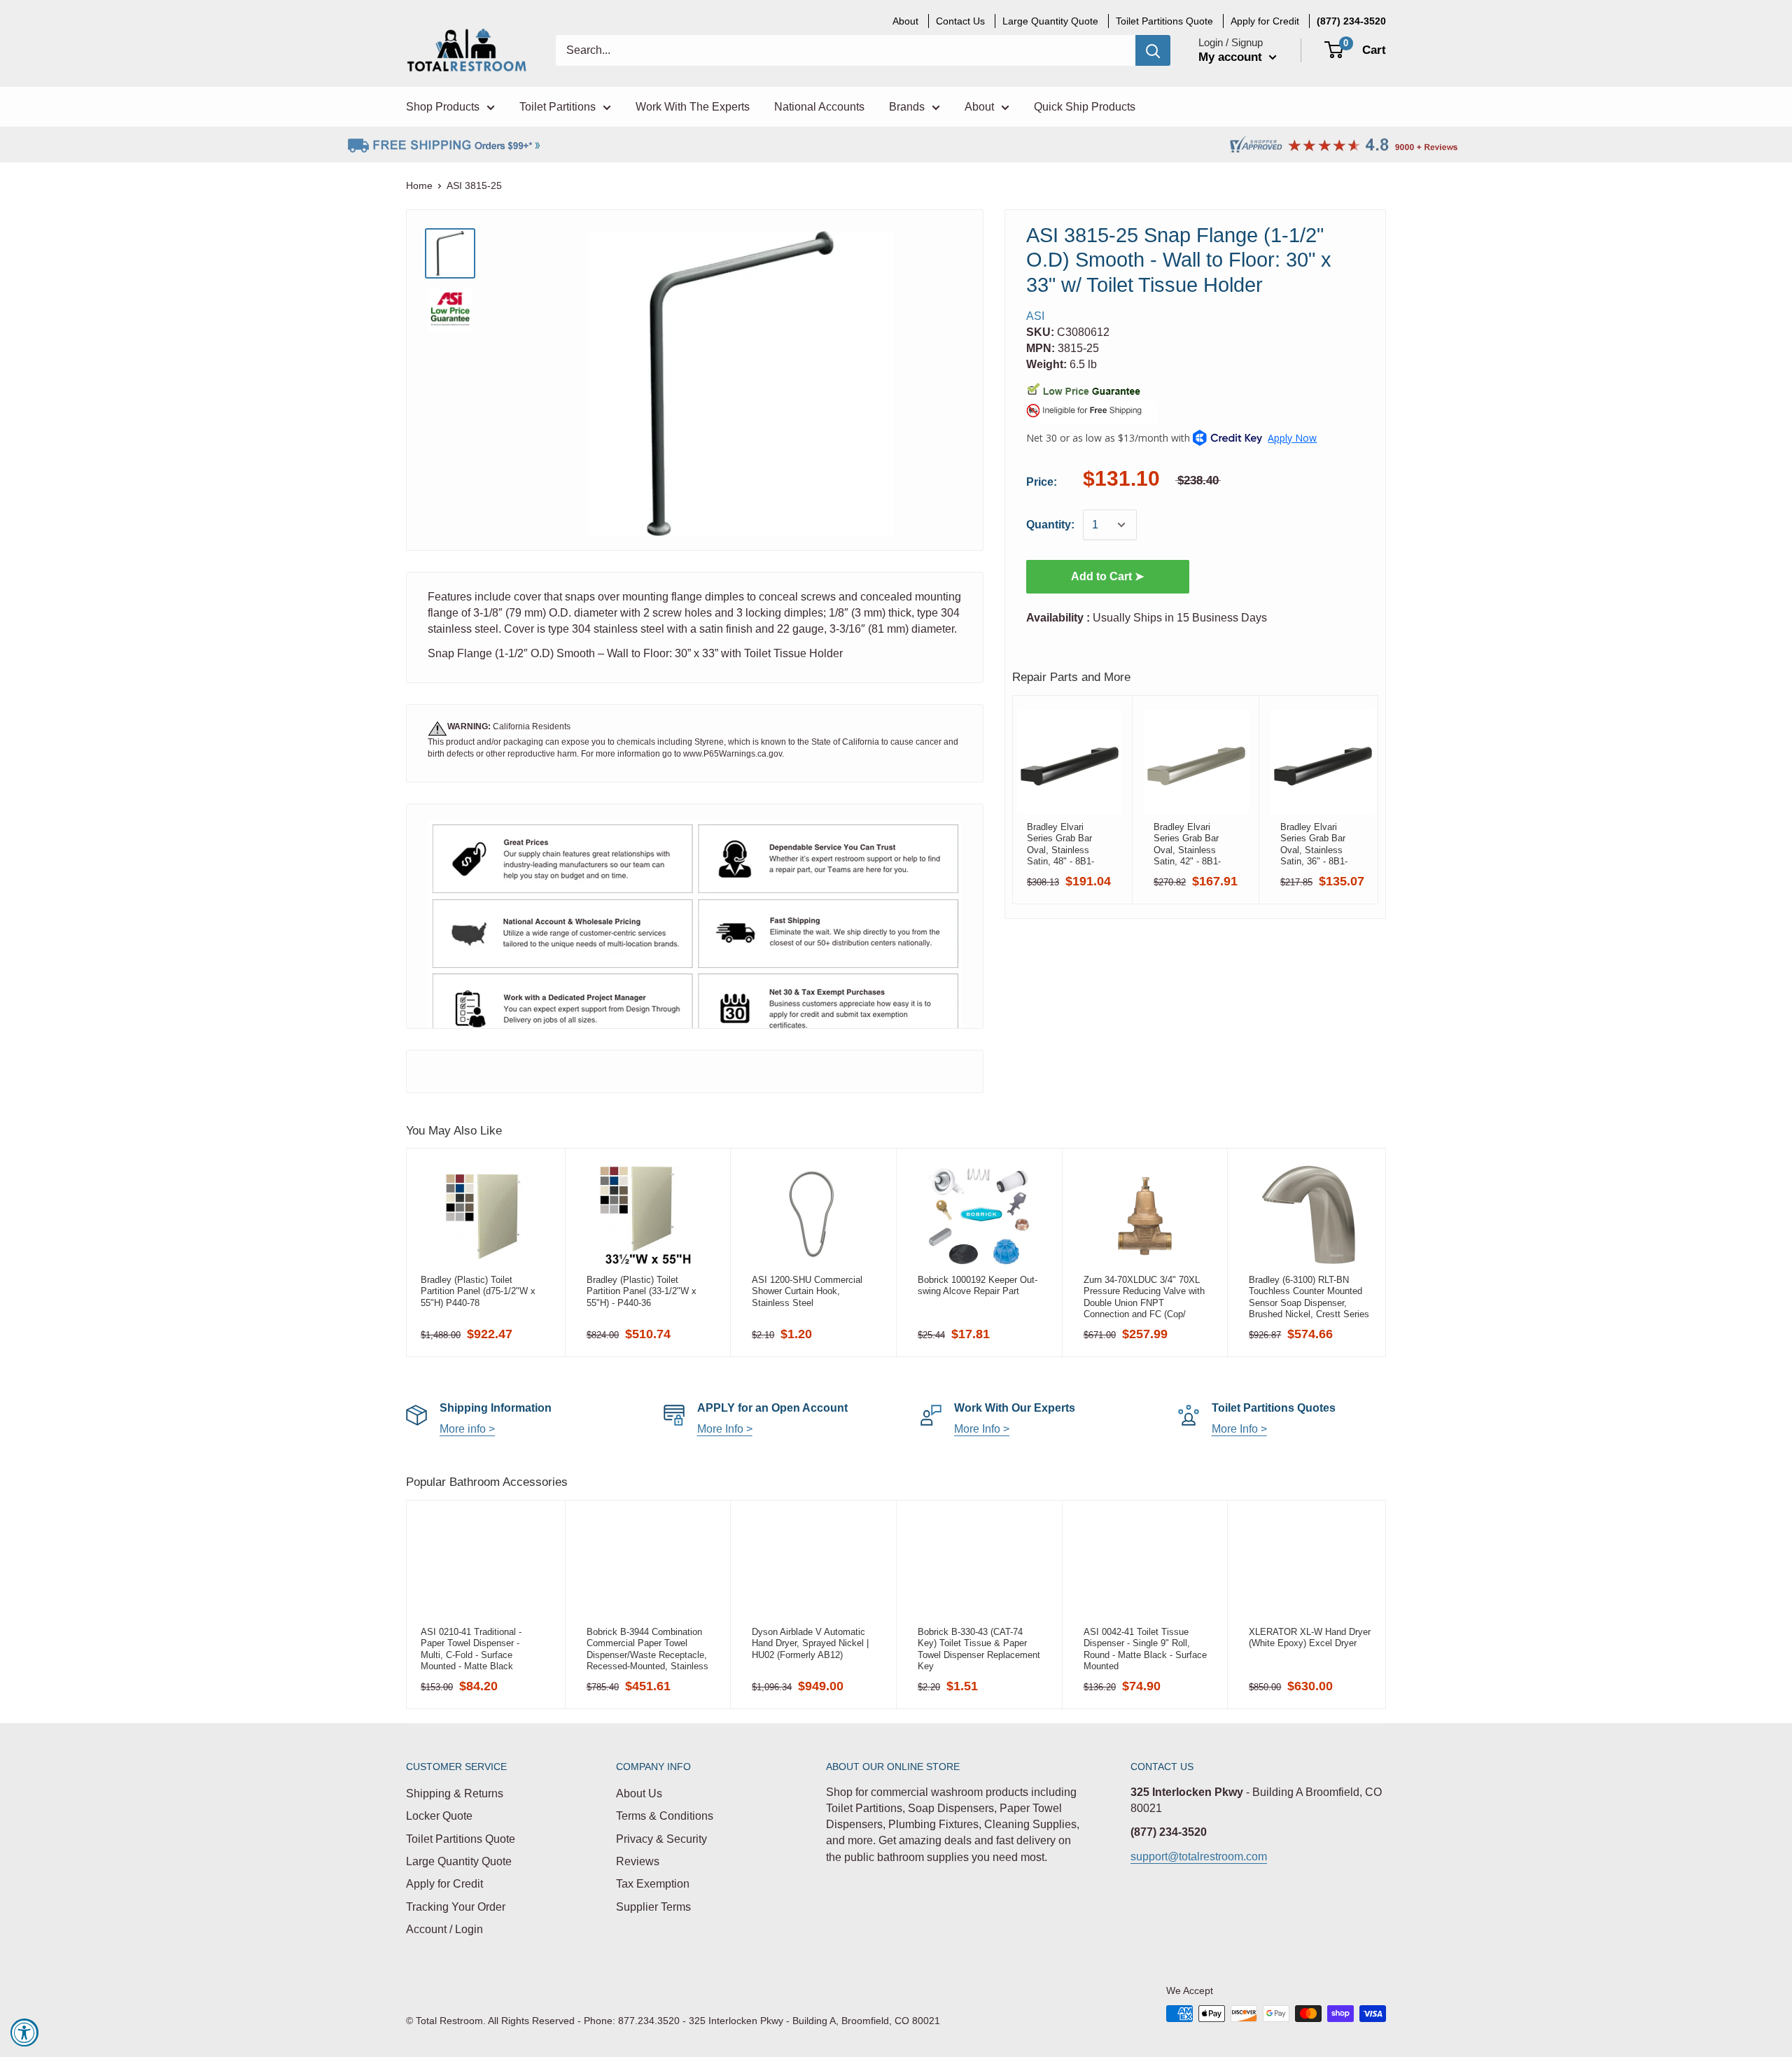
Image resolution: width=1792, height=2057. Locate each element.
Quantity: (1050, 525)
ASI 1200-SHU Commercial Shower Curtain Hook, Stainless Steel (807, 1291)
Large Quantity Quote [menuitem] (1050, 21)
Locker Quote (439, 1816)
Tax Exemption (653, 1884)
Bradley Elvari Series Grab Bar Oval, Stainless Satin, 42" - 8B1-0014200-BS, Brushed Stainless (1191, 844)
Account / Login (444, 1929)
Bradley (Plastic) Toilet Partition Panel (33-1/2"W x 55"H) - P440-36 (642, 1291)
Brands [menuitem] (907, 107)
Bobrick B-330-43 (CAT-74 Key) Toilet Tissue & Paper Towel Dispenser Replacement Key (979, 1649)
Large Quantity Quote (459, 1861)
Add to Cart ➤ (1107, 576)
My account (1232, 57)
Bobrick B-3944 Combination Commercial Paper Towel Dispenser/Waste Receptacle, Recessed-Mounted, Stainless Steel (647, 1649)
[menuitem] (1351, 21)
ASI (1035, 316)
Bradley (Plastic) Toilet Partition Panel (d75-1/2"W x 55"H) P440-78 (478, 1291)
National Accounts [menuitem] (819, 107)
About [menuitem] (905, 21)
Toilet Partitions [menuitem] (558, 107)
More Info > (725, 1429)
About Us (639, 1793)
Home (419, 185)
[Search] (1153, 50)
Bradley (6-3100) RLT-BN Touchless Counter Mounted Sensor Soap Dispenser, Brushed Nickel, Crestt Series (1309, 1297)
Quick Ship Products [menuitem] (1085, 107)
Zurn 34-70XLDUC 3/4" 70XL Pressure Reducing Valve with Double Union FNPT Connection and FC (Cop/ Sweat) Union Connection (1144, 1297)
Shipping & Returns (455, 1793)
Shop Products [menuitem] (443, 107)
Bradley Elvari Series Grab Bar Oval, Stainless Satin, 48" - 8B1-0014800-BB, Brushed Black (1060, 844)
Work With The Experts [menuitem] (693, 107)
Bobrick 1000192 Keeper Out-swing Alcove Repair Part (978, 1285)
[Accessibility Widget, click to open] (24, 2033)
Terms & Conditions (665, 1816)
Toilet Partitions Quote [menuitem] (1164, 21)
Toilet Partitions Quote (461, 1839)
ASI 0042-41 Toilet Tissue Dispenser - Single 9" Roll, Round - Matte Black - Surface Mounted (1145, 1649)
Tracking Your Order (456, 1907)
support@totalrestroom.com (1199, 1856)
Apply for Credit (444, 1884)
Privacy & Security (661, 1839)
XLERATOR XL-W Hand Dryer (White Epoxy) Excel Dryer (1310, 1637)
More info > (467, 1429)
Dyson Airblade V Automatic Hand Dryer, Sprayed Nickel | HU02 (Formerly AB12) (810, 1643)
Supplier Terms (653, 1907)
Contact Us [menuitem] (960, 21)
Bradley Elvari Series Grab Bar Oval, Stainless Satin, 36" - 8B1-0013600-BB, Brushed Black (1314, 844)
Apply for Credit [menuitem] (1265, 21)
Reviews (638, 1861)
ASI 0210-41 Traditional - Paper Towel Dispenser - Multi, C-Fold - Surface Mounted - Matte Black (471, 1649)
